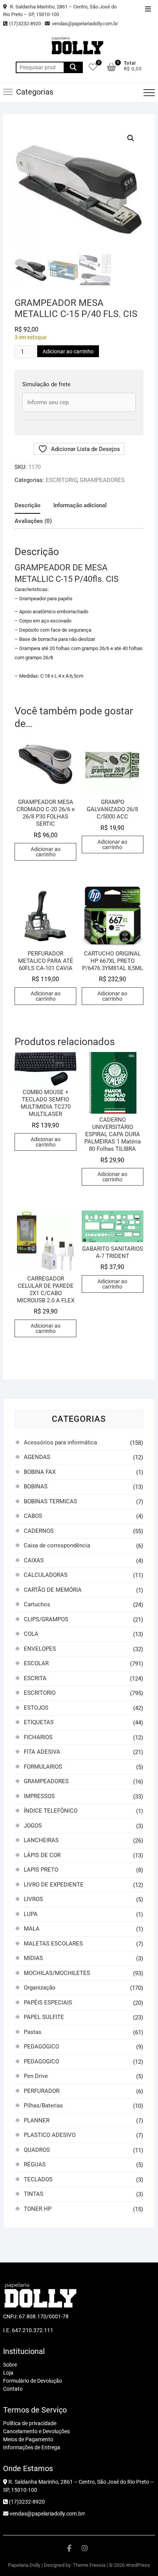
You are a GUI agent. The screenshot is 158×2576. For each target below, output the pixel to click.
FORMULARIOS (43, 1767)
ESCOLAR (36, 1663)
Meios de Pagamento (28, 2439)
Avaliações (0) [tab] (33, 521)
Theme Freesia (89, 2565)
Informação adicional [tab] (80, 505)
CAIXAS (34, 1560)
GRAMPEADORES (102, 480)
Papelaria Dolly (24, 2565)
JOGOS (33, 1826)
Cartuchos (37, 1604)
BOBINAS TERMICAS (50, 1501)
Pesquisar (73, 67)
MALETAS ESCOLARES (53, 1944)
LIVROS (33, 1899)
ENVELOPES (40, 1649)
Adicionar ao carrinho (68, 351)
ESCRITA (35, 1678)
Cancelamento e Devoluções (36, 2431)
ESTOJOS (36, 1708)
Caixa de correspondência (57, 1545)
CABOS (33, 1516)
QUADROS (37, 2150)
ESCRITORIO (61, 480)
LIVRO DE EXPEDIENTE (54, 1885)
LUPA (31, 1914)
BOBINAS (36, 1486)
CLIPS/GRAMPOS (46, 1619)
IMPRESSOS (39, 1796)
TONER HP (38, 2209)
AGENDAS (37, 1457)
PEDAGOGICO (41, 2061)
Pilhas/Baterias (43, 2106)
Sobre (10, 2365)
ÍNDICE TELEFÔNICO (51, 1811)
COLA (31, 1634)
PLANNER (37, 2120)
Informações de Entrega (32, 2447)
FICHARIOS (38, 1737)
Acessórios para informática (60, 1442)
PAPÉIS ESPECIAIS (48, 2003)
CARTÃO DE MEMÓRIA (53, 1590)
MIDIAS (33, 1958)
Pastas (33, 2032)
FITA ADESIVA (42, 1752)
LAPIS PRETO (41, 1870)
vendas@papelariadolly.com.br (85, 24)
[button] (131, 138)
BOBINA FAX (40, 1472)
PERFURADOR (42, 2091)
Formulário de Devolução (33, 2381)
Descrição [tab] (27, 505)
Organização (40, 1988)
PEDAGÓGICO (41, 2047)
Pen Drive (36, 2076)
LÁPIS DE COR (42, 1855)
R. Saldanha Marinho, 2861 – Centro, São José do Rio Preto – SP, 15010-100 (60, 11)
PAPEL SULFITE (44, 2017)
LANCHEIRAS (41, 1840)
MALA (32, 1929)
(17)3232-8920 (25, 24)
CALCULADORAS (46, 1575)
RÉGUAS (35, 2164)
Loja (8, 2373)
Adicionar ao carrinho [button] (46, 852)
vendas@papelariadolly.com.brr (47, 2514)
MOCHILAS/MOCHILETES (57, 1973)
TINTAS (34, 2194)
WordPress (138, 2565)
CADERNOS (39, 1531)
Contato (13, 2389)
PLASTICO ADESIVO (50, 2135)
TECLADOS (38, 2179)
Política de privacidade (30, 2423)
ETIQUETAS (39, 1722)
